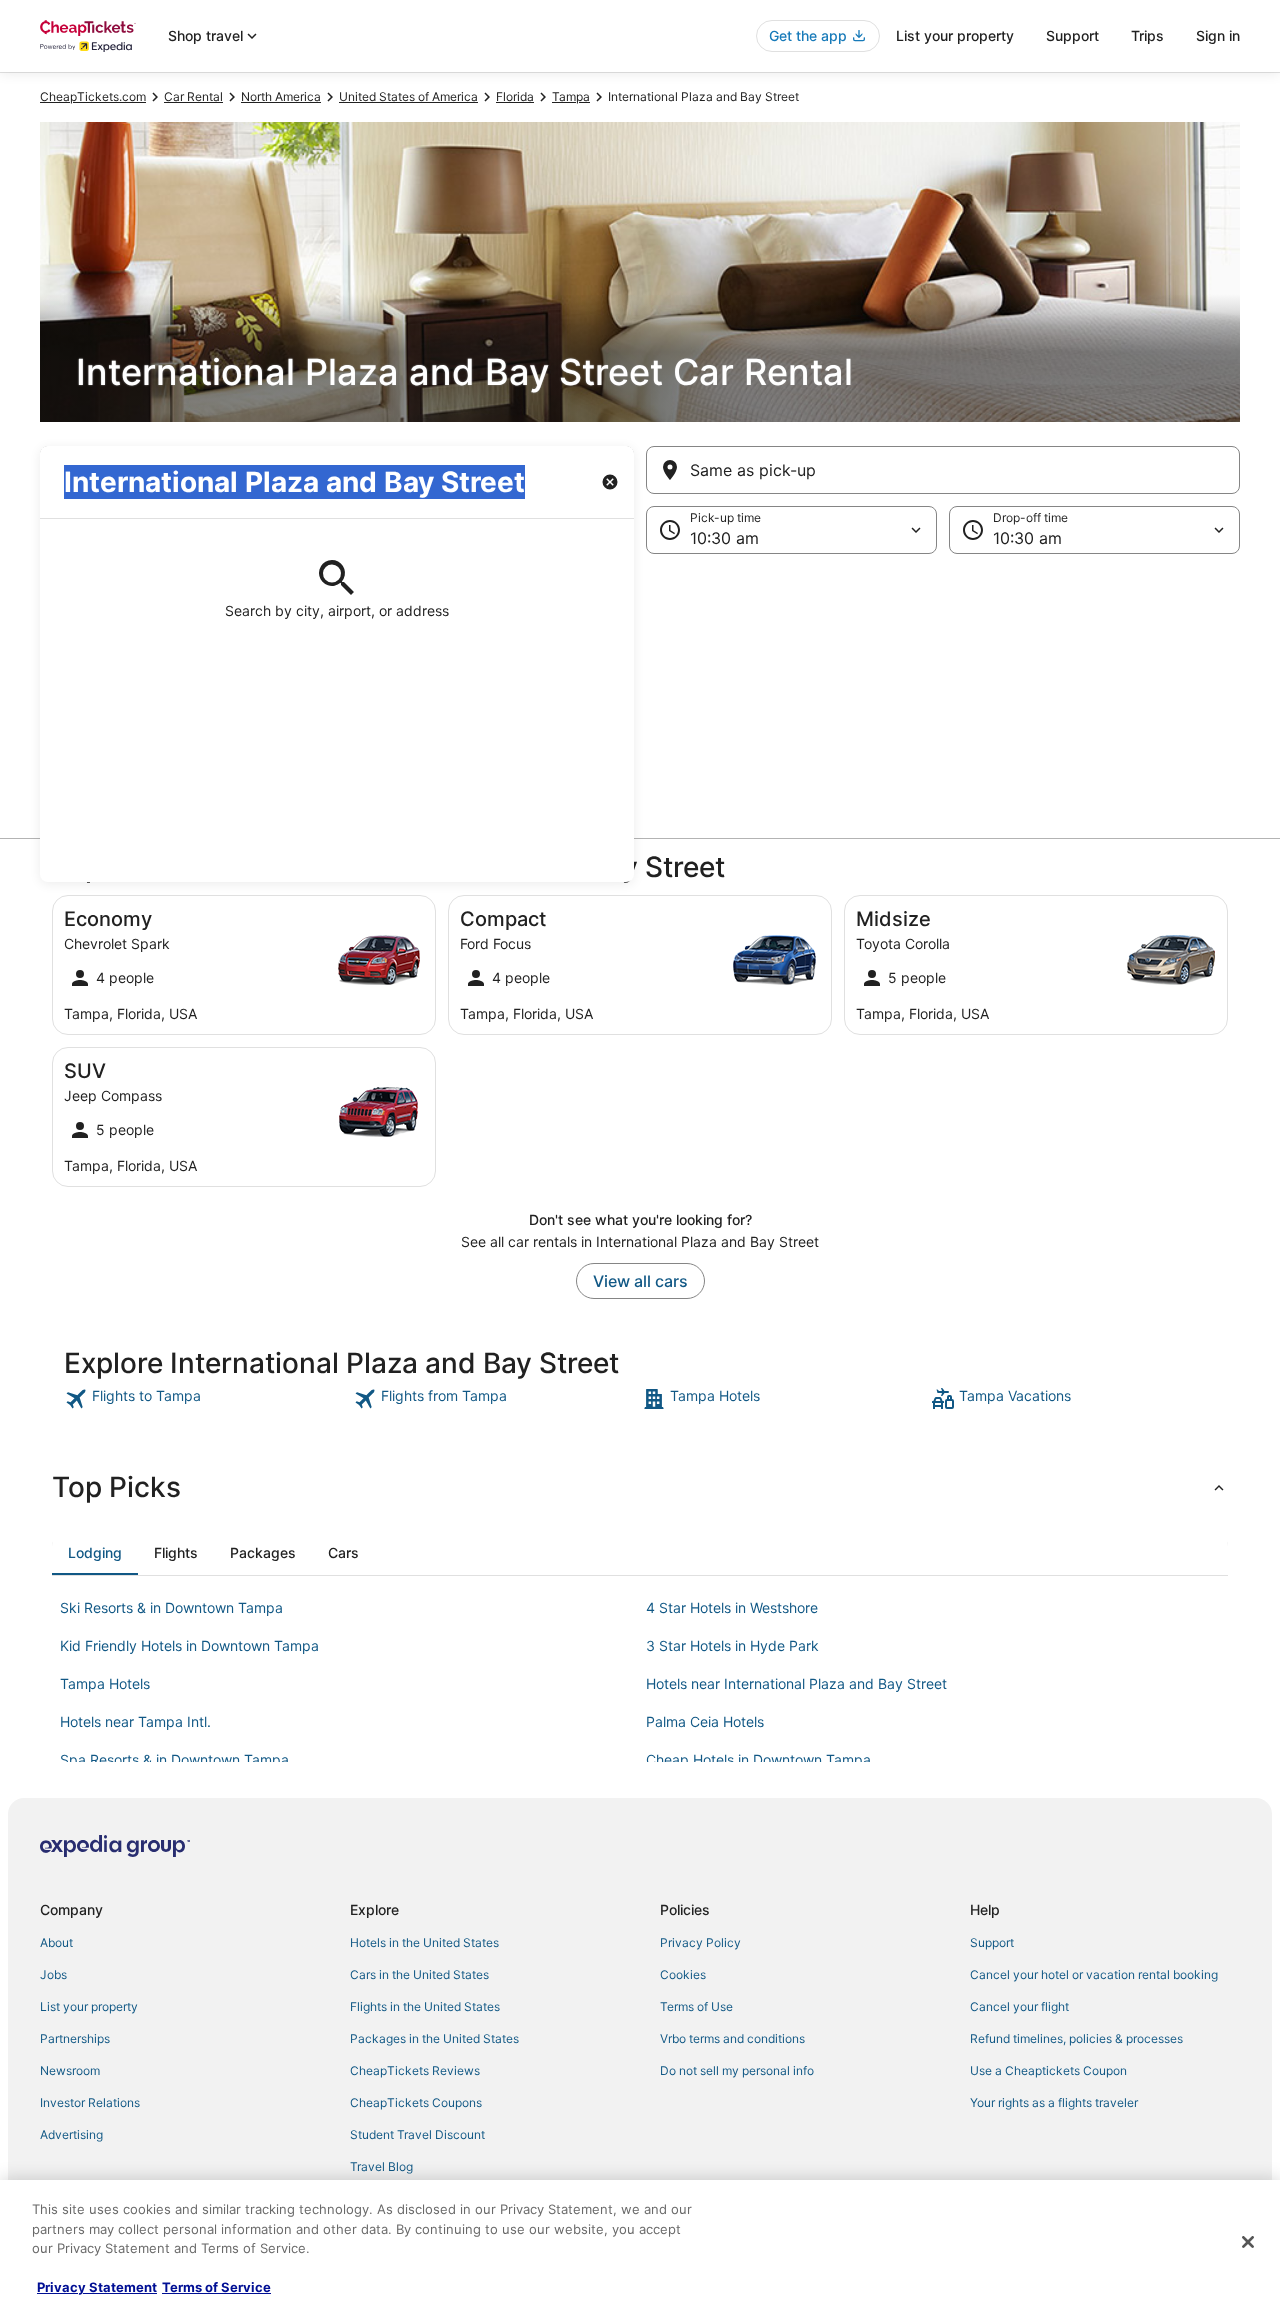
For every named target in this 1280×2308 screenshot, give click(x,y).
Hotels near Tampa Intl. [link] (135, 1721)
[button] (640, 718)
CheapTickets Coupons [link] (416, 2102)
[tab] (95, 1553)
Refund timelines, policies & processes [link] (1076, 2038)
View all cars (640, 1281)
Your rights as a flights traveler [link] (1054, 2102)
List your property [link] (89, 2006)
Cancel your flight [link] (1019, 2006)
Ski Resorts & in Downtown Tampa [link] (171, 1607)
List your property (955, 35)
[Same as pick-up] (943, 470)
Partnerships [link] (75, 2038)
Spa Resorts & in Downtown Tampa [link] (174, 1759)
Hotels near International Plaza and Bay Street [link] (796, 1683)
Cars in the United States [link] (419, 1974)
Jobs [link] (53, 1974)
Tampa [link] (571, 96)
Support (1072, 35)
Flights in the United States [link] (425, 2006)
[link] (206, 1399)
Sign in (1218, 35)
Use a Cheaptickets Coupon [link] (1048, 2070)
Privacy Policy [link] (700, 1942)
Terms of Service (216, 2287)
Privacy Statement (97, 2287)
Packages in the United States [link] (434, 2038)
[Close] (1248, 2242)
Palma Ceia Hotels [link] (705, 1721)
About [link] (56, 1942)
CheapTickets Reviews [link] (415, 2070)
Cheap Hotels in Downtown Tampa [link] (758, 1759)
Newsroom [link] (70, 2070)
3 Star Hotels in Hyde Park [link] (732, 1645)
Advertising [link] (71, 2134)
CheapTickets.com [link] (93, 96)
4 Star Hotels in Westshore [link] (732, 1607)
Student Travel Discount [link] (417, 2134)
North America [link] (281, 96)
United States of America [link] (408, 96)
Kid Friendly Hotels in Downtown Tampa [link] (189, 1645)
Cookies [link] (683, 1974)
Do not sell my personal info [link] (737, 2070)
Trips (1147, 35)
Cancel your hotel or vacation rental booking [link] (1094, 1974)
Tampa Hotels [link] (105, 1683)
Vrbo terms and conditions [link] (732, 2038)
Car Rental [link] (193, 96)
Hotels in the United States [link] (424, 1942)
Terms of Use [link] (696, 2006)
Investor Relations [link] (90, 2102)
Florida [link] (515, 96)
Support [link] (992, 1942)
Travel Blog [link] (381, 2166)
